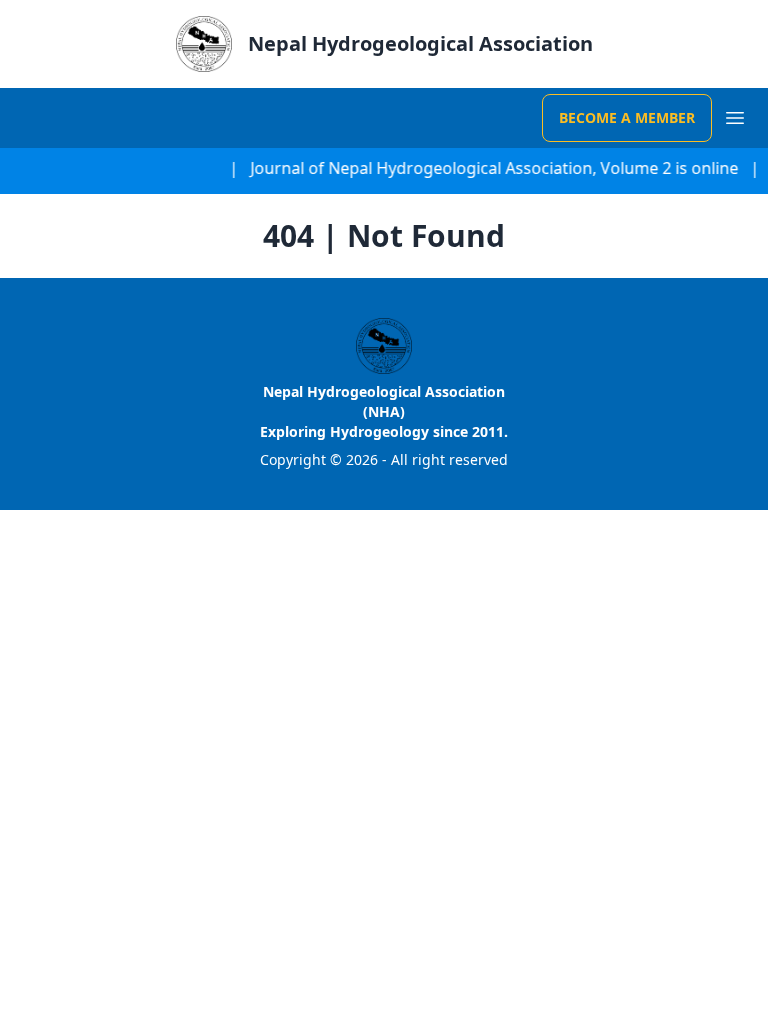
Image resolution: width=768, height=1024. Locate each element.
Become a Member (627, 117)
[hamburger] (735, 117)
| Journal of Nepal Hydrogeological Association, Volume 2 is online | (493, 168)
